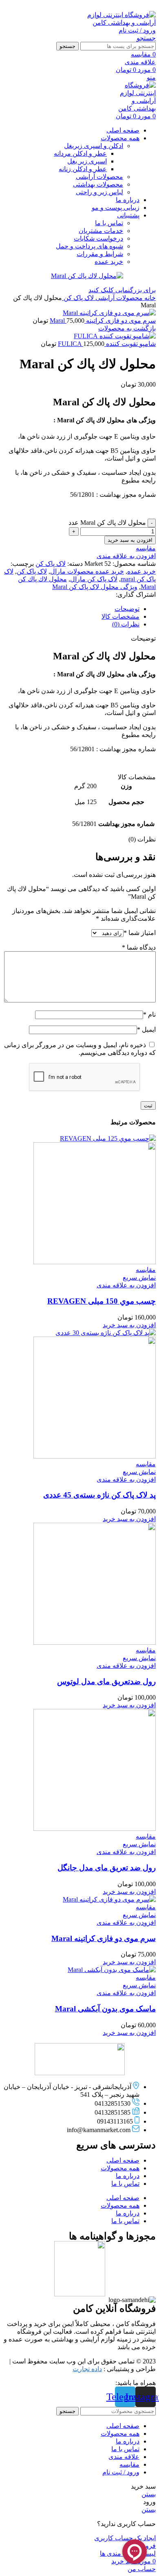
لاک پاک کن (78, 298)
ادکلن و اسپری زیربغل (94, 146)
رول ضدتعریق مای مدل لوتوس (106, 1681)
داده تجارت (87, 2369)
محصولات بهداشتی (98, 184)
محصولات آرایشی (99, 177)
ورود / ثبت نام (121, 2472)
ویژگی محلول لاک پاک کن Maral (95, 587)
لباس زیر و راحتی (99, 192)
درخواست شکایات (98, 238)
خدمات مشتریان (101, 231)
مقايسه (129, 2464)
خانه (149, 298)
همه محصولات (120, 2168)
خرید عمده (109, 262)
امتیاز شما (140, 933)
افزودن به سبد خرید (130, 540)
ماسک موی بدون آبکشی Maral (105, 2009)
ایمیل (146, 1029)
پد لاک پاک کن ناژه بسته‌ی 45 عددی (99, 1495)
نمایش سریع (139, 1277)
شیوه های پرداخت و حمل (89, 246)
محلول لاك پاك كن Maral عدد (107, 523)
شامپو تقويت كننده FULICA (107, 344)
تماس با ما (109, 223)
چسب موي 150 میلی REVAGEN (102, 1301)
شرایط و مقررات (100, 254)
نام (149, 1014)
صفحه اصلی (123, 2160)
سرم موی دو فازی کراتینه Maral (103, 321)
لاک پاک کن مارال (94, 579)
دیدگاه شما (139, 947)
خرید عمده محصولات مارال (87, 571)
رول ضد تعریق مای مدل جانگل (107, 1868)
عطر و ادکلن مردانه (80, 153)
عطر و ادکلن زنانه (83, 169)
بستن (149, 2494)
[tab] (71, 609)
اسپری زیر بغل (87, 161)
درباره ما (128, 2176)
